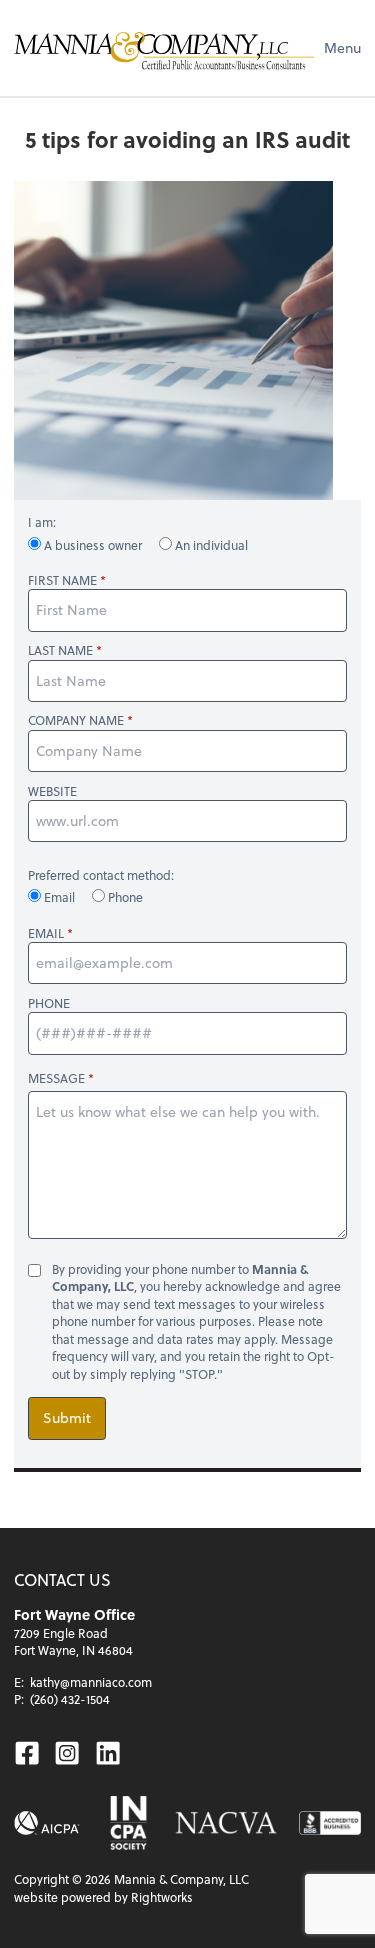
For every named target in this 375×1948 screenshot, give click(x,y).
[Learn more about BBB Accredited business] (330, 1823)
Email (59, 897)
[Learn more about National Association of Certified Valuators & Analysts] (226, 1823)
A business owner (93, 545)
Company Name (76, 720)
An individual (210, 545)
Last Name (60, 650)
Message (56, 1078)
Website (52, 791)
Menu (342, 47)
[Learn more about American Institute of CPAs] (47, 1823)
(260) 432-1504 (70, 1699)
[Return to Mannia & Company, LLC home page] (164, 48)
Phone (124, 897)
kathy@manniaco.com (91, 1682)
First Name (62, 580)
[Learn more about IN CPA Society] (127, 1823)
